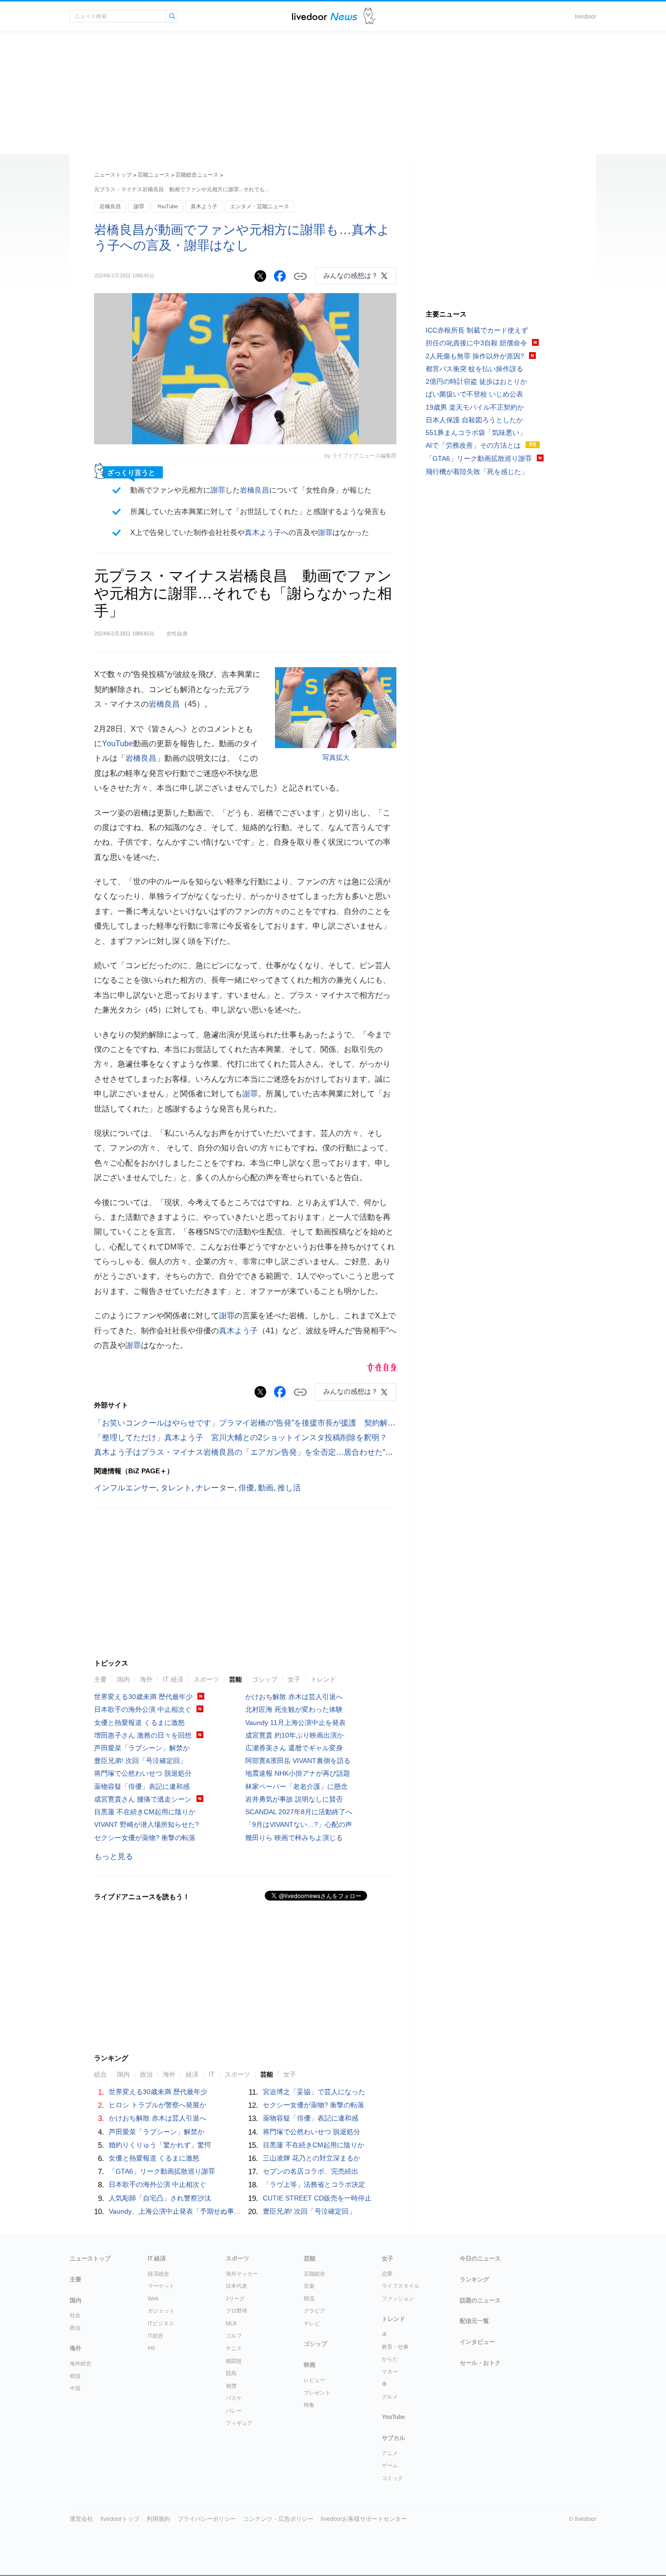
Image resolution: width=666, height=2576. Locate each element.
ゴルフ (234, 2336)
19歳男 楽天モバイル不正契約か (475, 407)
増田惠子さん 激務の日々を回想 (143, 1735)
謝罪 (139, 206)
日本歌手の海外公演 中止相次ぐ (143, 1709)
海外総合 (80, 2363)
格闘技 (234, 2361)
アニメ (390, 2453)
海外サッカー (242, 2274)
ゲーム (390, 2465)
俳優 (246, 1488)
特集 (309, 2405)
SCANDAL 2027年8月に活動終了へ (299, 1812)
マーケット (161, 2286)
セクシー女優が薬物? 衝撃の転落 (145, 1838)
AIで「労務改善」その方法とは (473, 445)
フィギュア (239, 2423)
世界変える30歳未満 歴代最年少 (143, 1697)
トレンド (323, 1679)
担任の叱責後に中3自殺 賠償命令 (476, 343)
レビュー (314, 2380)
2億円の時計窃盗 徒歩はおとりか (476, 381)
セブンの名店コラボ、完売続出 (311, 2171)
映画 (310, 2365)
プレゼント (317, 2393)
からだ (390, 2359)
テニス (234, 2348)
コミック (392, 2478)
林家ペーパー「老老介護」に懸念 (296, 1786)
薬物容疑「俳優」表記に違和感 (142, 1786)
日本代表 (236, 2286)
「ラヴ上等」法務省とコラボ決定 (314, 2184)
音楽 (309, 2286)
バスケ (234, 2398)
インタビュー (477, 2342)
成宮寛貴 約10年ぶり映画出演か (294, 1735)
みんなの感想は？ (351, 276)
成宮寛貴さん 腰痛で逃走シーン (143, 1799)
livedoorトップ (120, 2519)
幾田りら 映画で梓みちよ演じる (294, 1838)
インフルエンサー (125, 1488)
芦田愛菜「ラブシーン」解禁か (142, 1748)
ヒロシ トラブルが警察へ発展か (157, 2105)
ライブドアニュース (325, 16)
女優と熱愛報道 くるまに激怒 (139, 1723)
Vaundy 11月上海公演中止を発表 (295, 1723)
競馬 (231, 2373)
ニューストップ (113, 175)
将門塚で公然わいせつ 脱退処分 (143, 1773)
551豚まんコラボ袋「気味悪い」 (476, 433)
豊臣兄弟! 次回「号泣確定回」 (140, 1761)
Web (153, 2299)
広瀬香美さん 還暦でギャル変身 (294, 1748)
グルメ (390, 2397)
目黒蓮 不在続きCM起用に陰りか (145, 1812)
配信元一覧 (474, 2321)
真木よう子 (204, 206)
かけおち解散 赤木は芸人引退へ (294, 1697)
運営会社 (81, 2519)
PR (151, 2348)
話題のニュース (480, 2300)
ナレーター (215, 1488)
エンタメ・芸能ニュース (260, 206)
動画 (266, 1488)
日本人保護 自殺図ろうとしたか (474, 420)
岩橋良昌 (110, 206)
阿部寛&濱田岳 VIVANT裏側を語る (298, 1761)
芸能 (235, 1679)
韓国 (75, 2376)
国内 (123, 1679)
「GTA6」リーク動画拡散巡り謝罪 (162, 2171)
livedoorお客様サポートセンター (364, 2519)
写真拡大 (336, 757)
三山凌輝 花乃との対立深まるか (312, 2158)
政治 (75, 2328)
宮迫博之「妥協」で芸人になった (314, 2092)
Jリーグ (235, 2299)
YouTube (167, 206)
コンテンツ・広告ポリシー (278, 2519)
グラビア (314, 2311)
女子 (294, 1679)
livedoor (586, 17)
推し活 (289, 1488)
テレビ (312, 2323)
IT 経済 (173, 1679)
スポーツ (206, 1679)
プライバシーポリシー (207, 2519)
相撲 (231, 2386)
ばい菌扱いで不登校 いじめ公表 (474, 394)
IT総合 (156, 2336)
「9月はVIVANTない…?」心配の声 (299, 1824)
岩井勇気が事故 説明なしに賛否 (294, 1799)
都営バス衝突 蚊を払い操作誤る (474, 369)
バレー (234, 2411)
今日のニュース (480, 2259)
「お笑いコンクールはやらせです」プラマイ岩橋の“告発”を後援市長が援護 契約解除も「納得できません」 (284, 1423)
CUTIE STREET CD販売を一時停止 (317, 2198)
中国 (75, 2388)
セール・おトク (480, 2363)
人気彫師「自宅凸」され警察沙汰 (160, 2198)
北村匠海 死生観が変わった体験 (294, 1709)
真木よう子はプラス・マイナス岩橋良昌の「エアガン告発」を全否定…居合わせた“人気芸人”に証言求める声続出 (292, 1452)
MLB (231, 2323)
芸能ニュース (154, 175)
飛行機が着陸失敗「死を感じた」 (477, 472)
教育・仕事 (395, 2347)
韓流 (309, 2299)
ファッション (398, 2299)
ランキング (474, 2279)
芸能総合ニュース (197, 175)
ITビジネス (161, 2323)
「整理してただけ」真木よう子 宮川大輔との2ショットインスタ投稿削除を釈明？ (241, 1437)
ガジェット (161, 2311)
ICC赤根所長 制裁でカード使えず (477, 330)
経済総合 (158, 2274)
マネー (390, 2372)
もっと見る (114, 1856)
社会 (75, 2315)
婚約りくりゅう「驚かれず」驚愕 (160, 2145)
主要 (100, 1679)
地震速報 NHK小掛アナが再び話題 (298, 1773)
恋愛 (387, 2274)
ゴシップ (265, 1679)
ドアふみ (370, 16)
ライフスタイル (401, 2286)
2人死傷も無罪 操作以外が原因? (475, 356)
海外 (146, 1679)
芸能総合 (314, 2274)
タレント (176, 1488)
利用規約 (158, 2519)
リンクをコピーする (300, 277)
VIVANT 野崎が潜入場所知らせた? (147, 1824)
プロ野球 (236, 2311)
